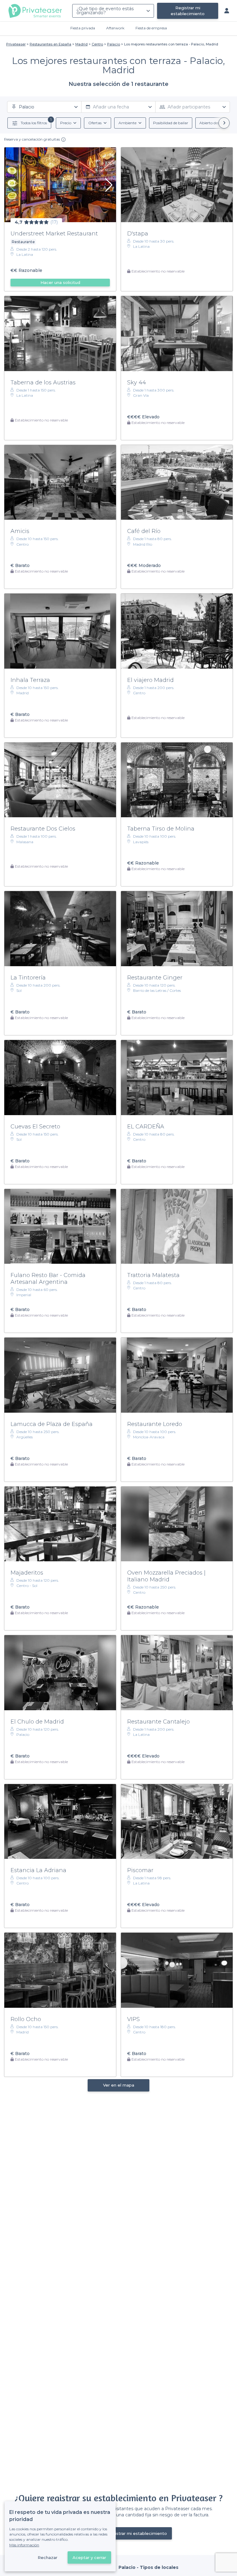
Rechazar (48, 2557)
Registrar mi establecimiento (188, 11)
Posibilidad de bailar (171, 123)
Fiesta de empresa (151, 28)
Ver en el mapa (119, 2085)
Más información (24, 2545)
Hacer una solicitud (60, 282)
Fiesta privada (83, 28)
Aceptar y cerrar (89, 2557)
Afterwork (115, 28)
